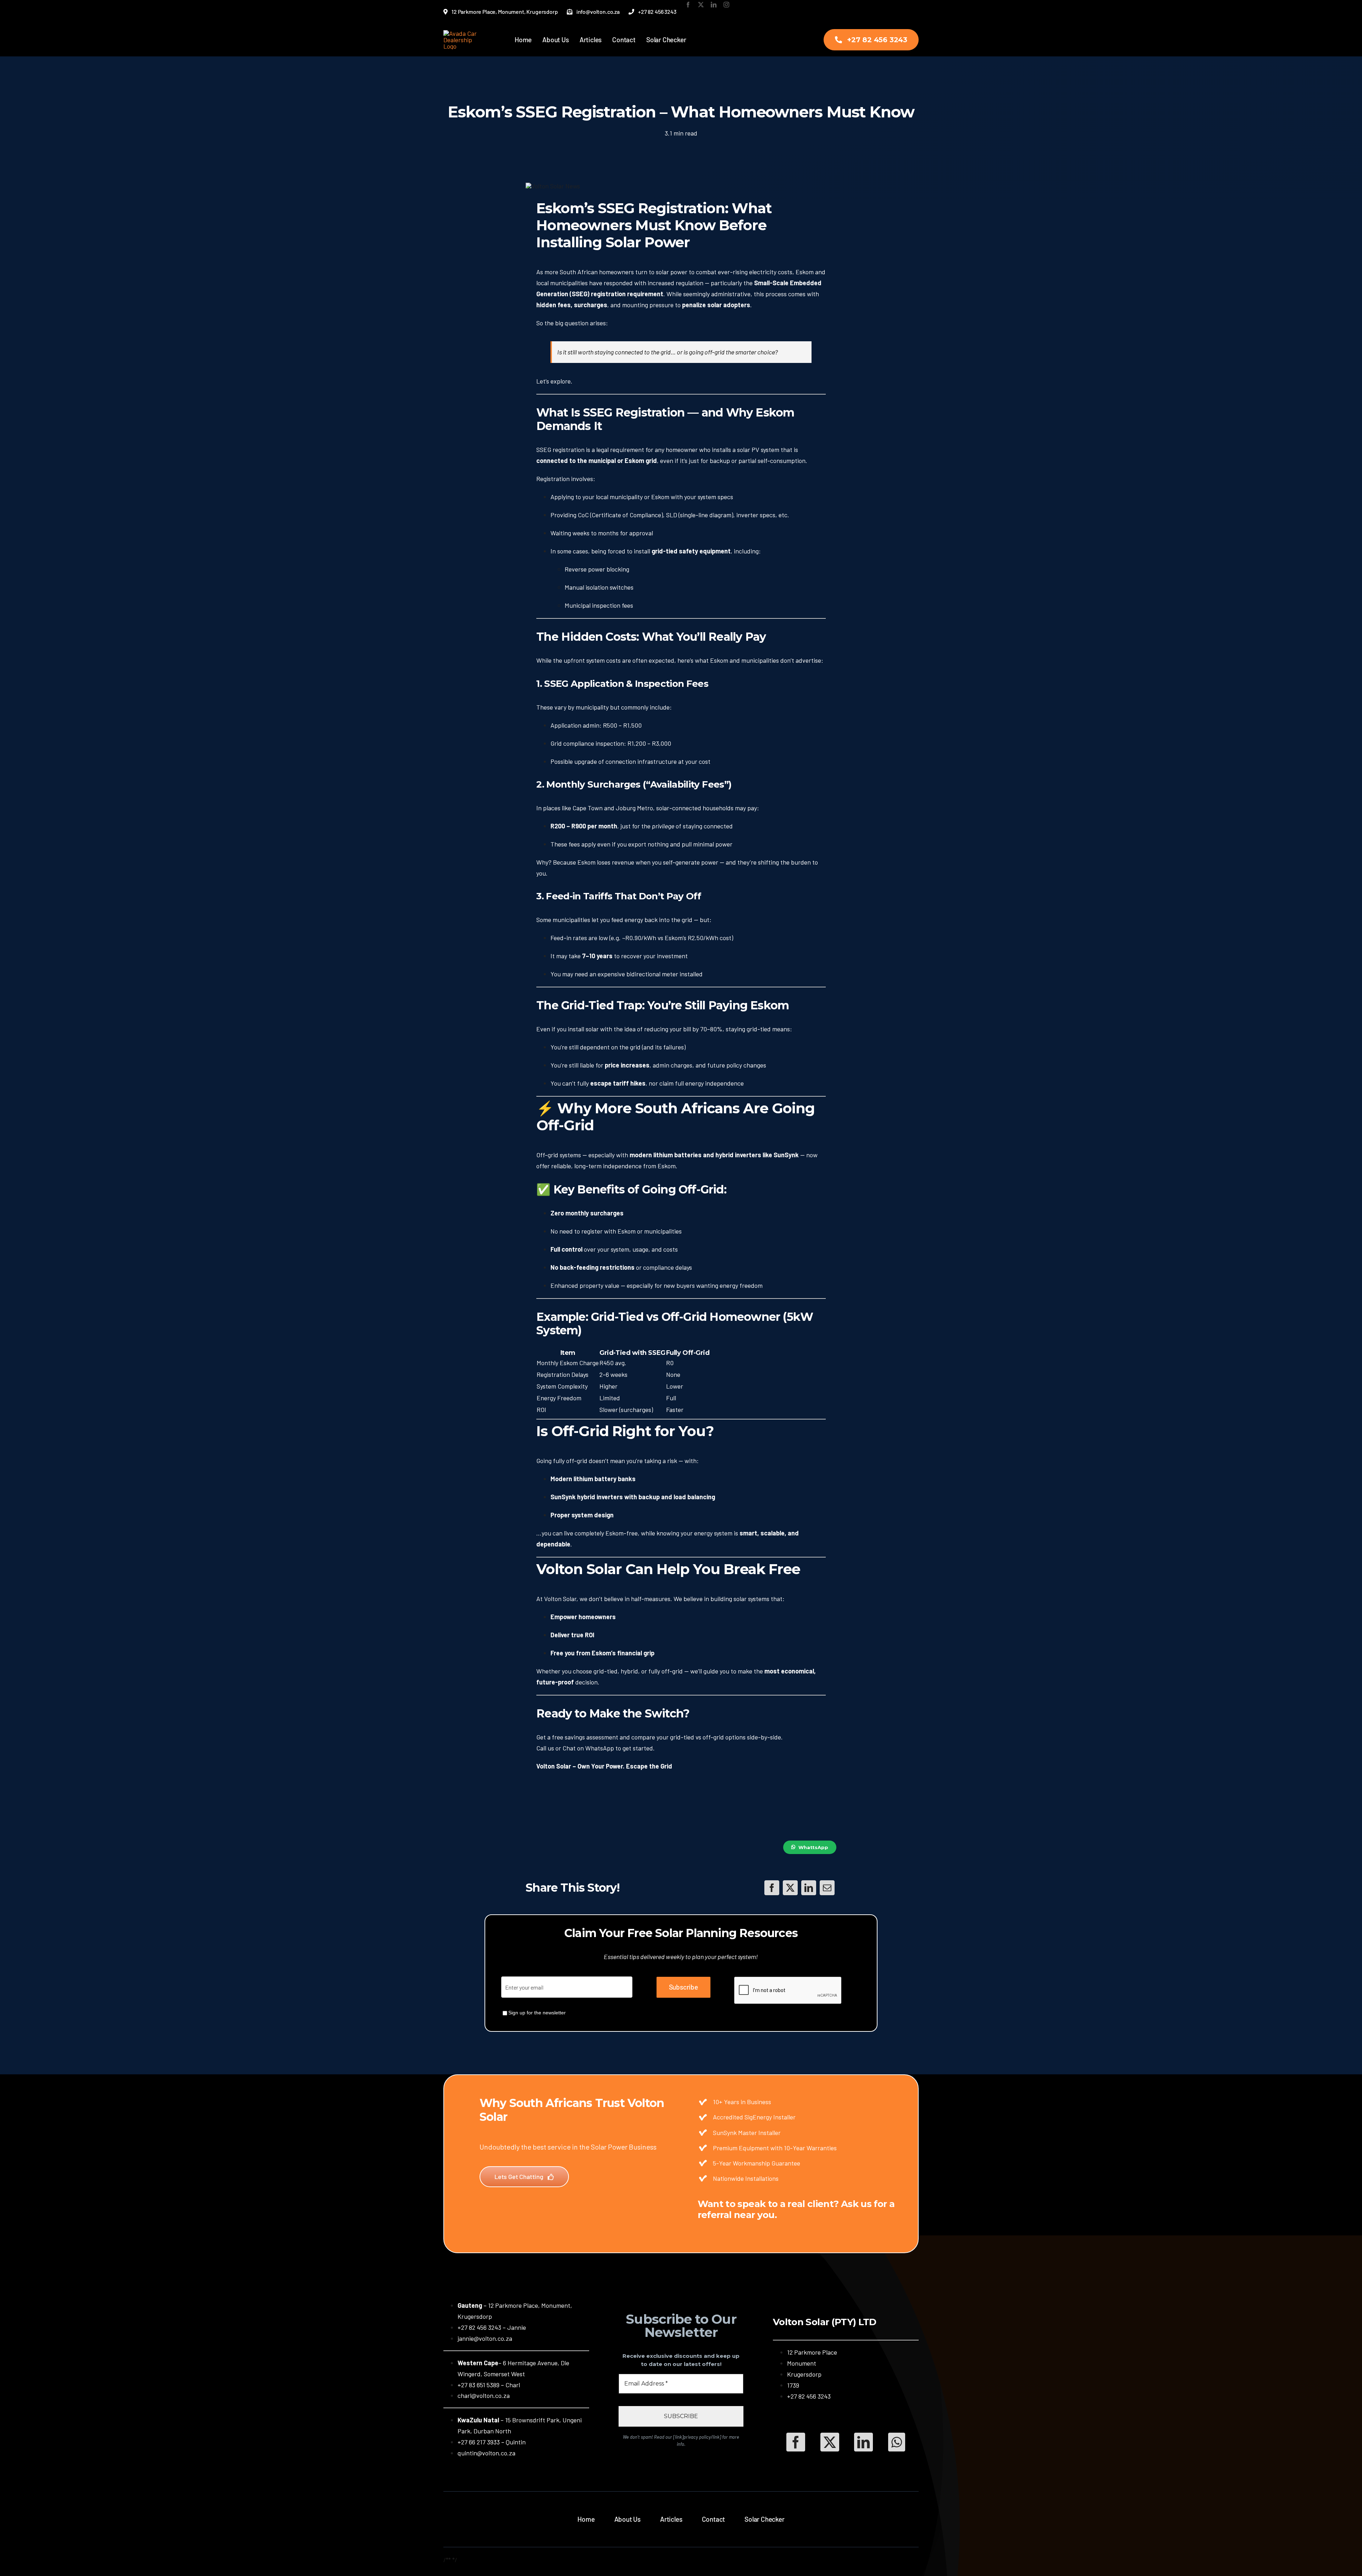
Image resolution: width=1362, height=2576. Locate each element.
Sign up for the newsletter (537, 2013)
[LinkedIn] (809, 1888)
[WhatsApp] (897, 2442)
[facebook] (688, 5)
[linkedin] (714, 5)
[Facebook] (772, 1888)
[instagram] (726, 5)
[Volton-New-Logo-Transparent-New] (464, 33)
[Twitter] (790, 1888)
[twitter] (701, 5)
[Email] (827, 1888)
